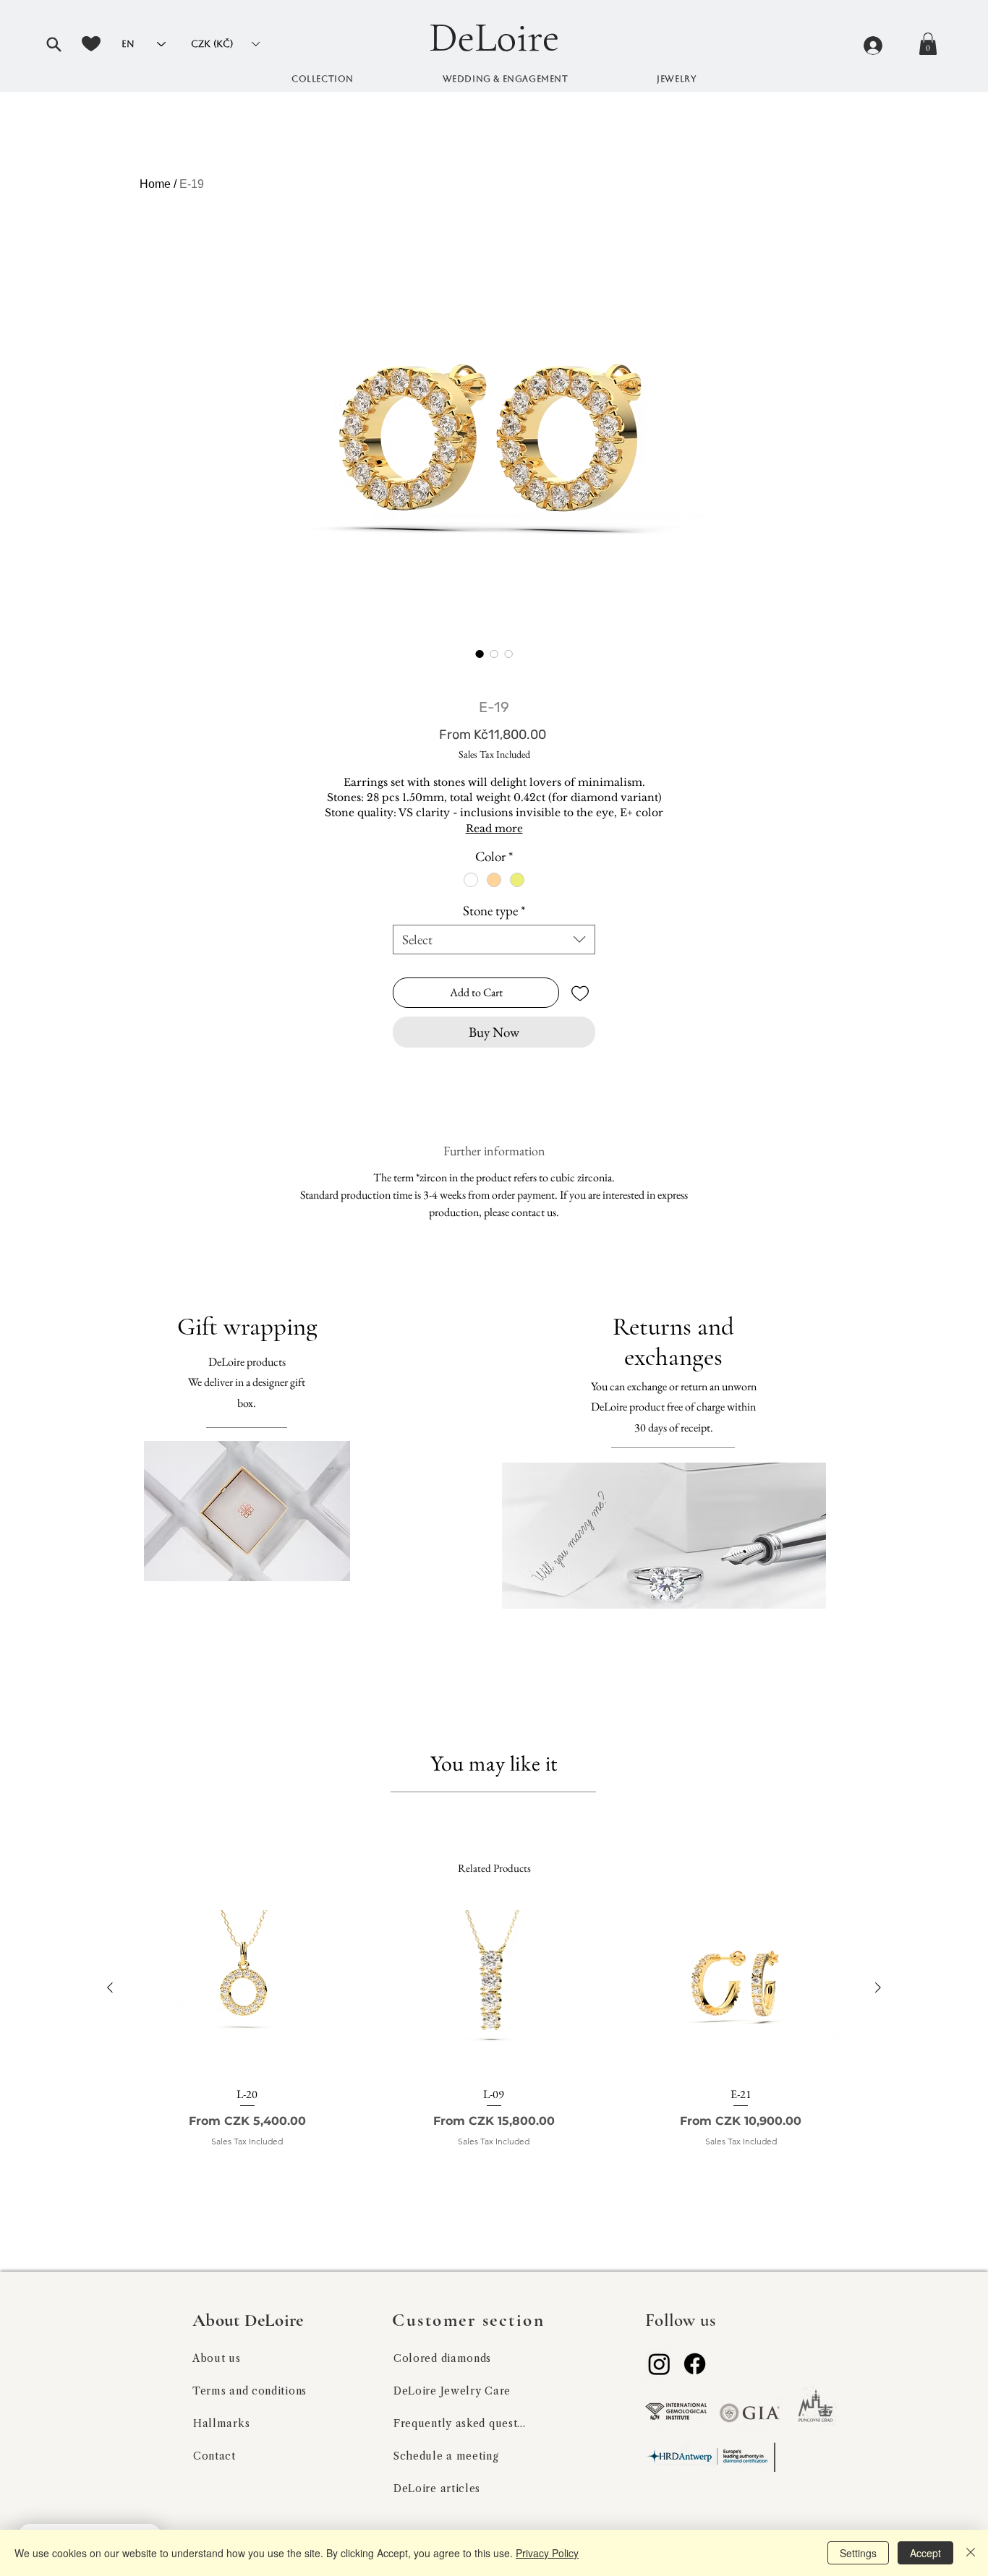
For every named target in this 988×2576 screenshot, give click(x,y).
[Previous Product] (110, 1987)
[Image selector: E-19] (480, 654)
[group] (494, 2044)
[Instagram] (659, 2364)
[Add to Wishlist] (580, 993)
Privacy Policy (547, 2553)
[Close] (971, 2553)
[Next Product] (878, 1987)
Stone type (494, 911)
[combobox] (494, 940)
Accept (925, 2553)
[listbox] (225, 44)
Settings (858, 2553)
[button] (54, 44)
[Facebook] (695, 2364)
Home (155, 184)
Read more (494, 829)
